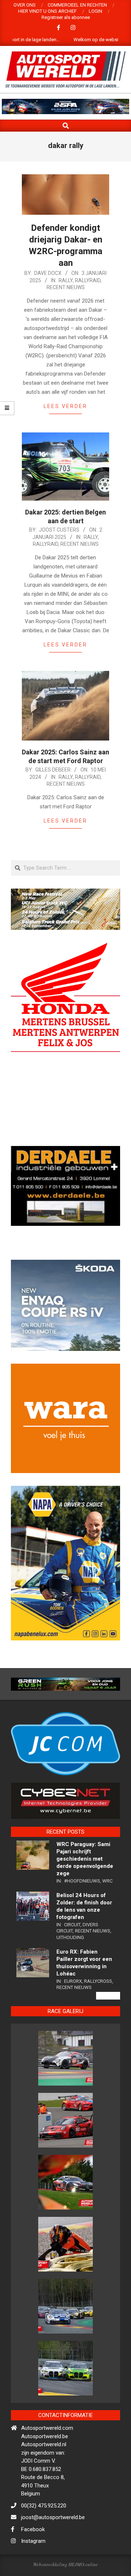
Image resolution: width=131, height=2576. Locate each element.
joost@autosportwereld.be (53, 2542)
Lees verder (65, 406)
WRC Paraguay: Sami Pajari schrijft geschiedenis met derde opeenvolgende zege (85, 1884)
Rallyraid (88, 280)
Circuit (72, 1949)
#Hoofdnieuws (82, 1906)
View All (108, 2021)
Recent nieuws (66, 287)
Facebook (33, 2554)
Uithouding (70, 1962)
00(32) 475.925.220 (44, 2530)
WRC (107, 1906)
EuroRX (73, 2006)
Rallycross (98, 2006)
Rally (66, 280)
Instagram (33, 2566)
